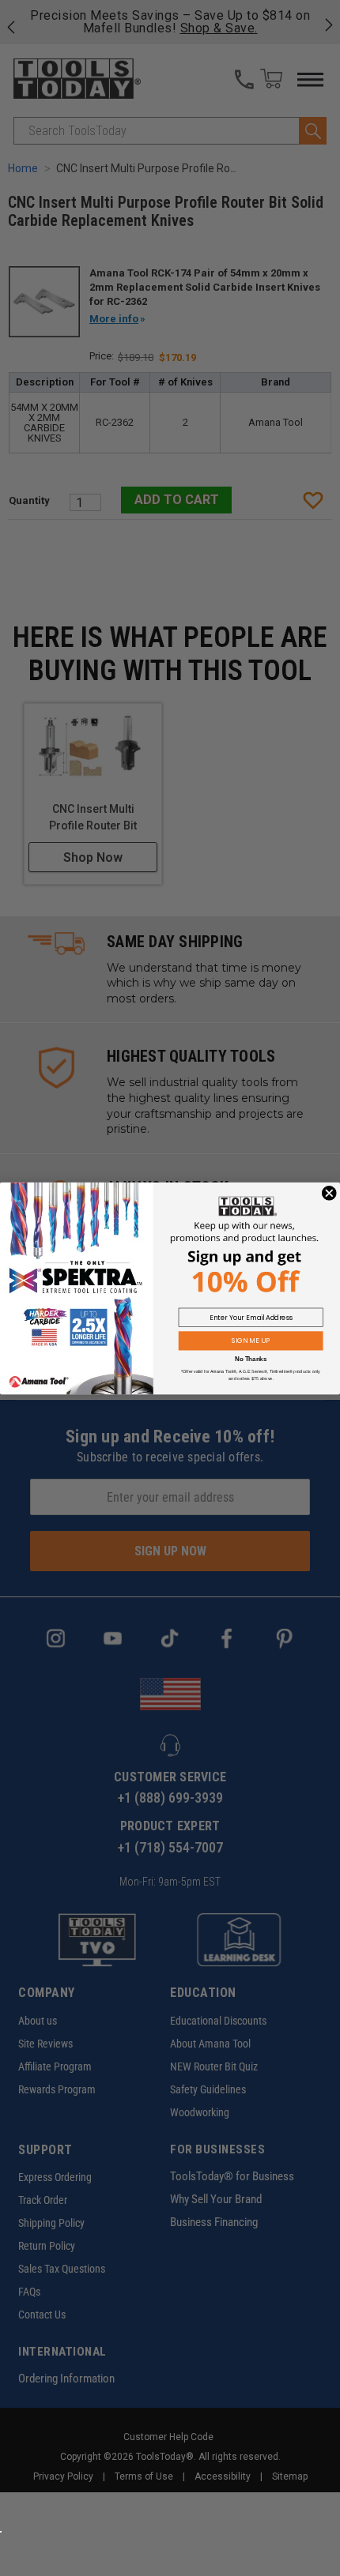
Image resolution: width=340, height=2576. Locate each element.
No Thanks (251, 1359)
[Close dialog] (329, 1192)
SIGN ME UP (251, 1341)
